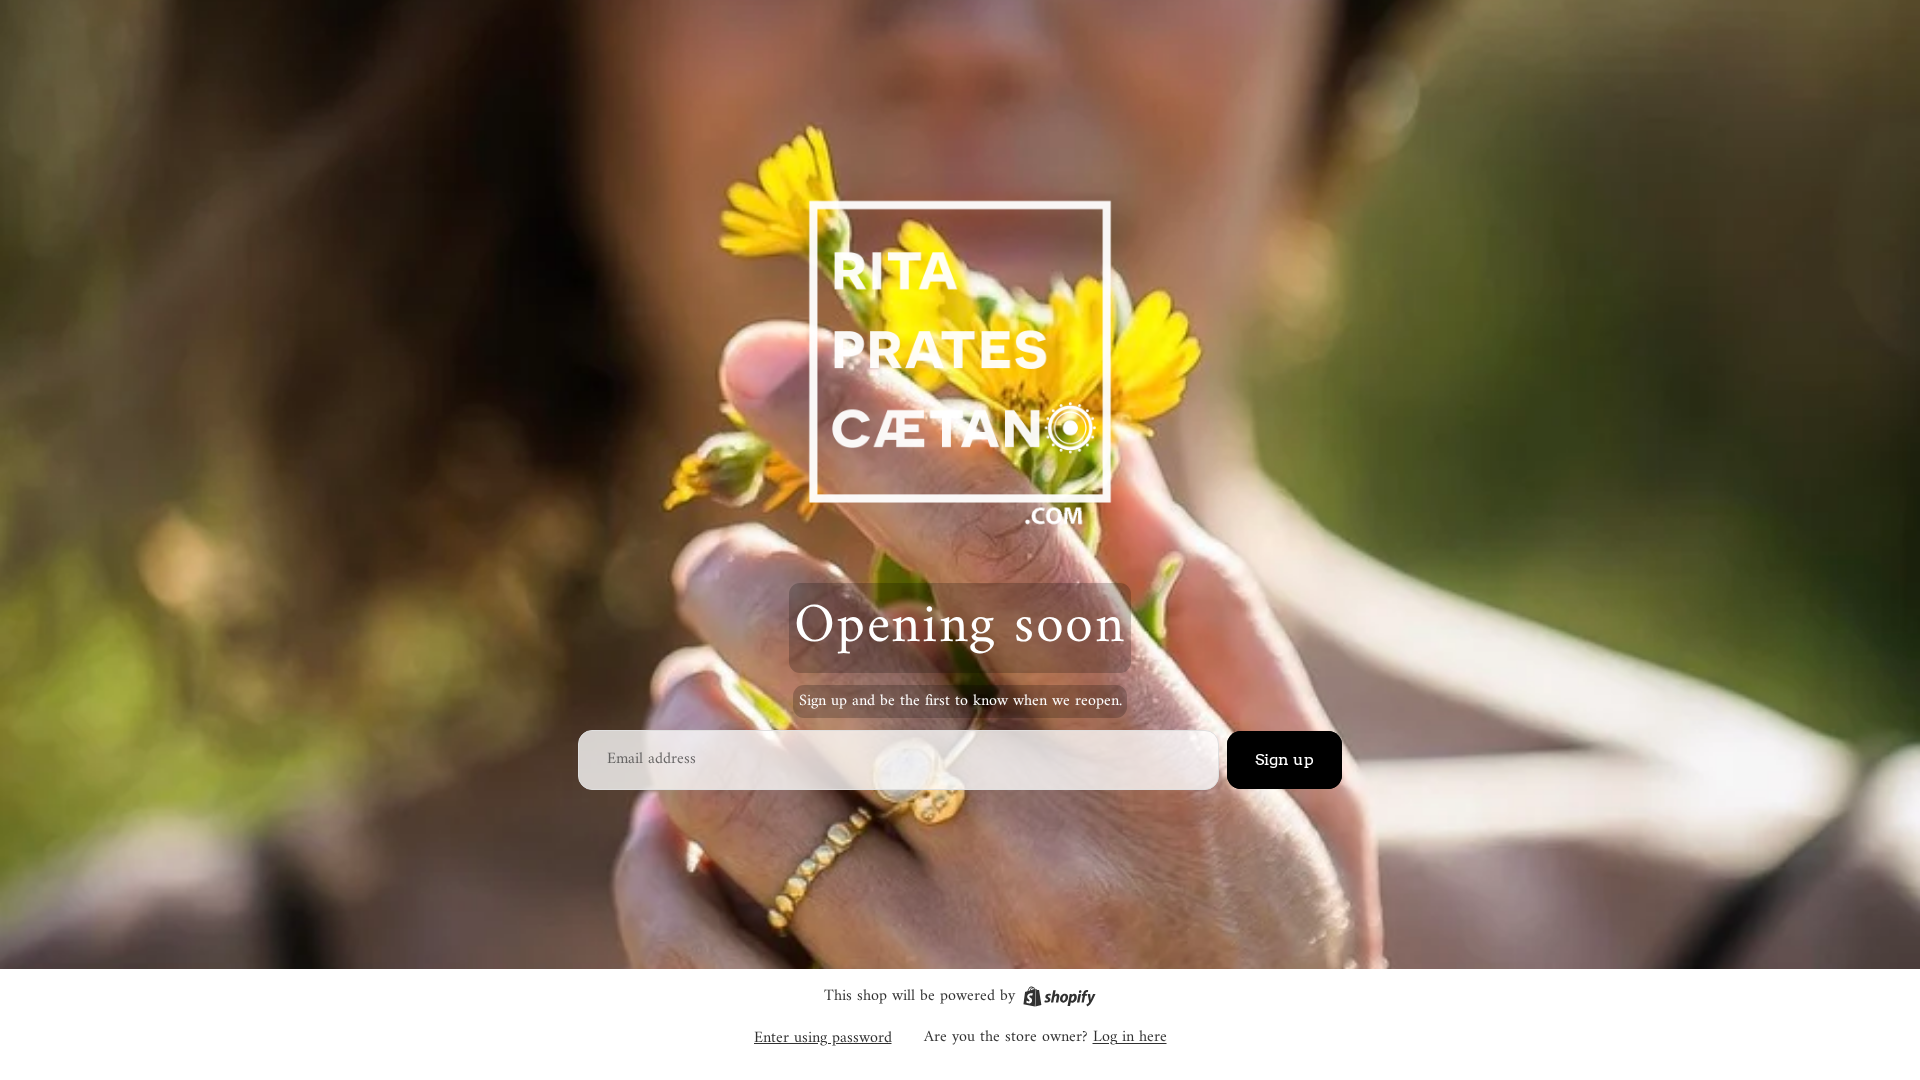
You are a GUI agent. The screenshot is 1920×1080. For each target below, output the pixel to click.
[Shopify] (1059, 996)
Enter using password (823, 1038)
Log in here (1130, 1037)
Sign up (1284, 759)
